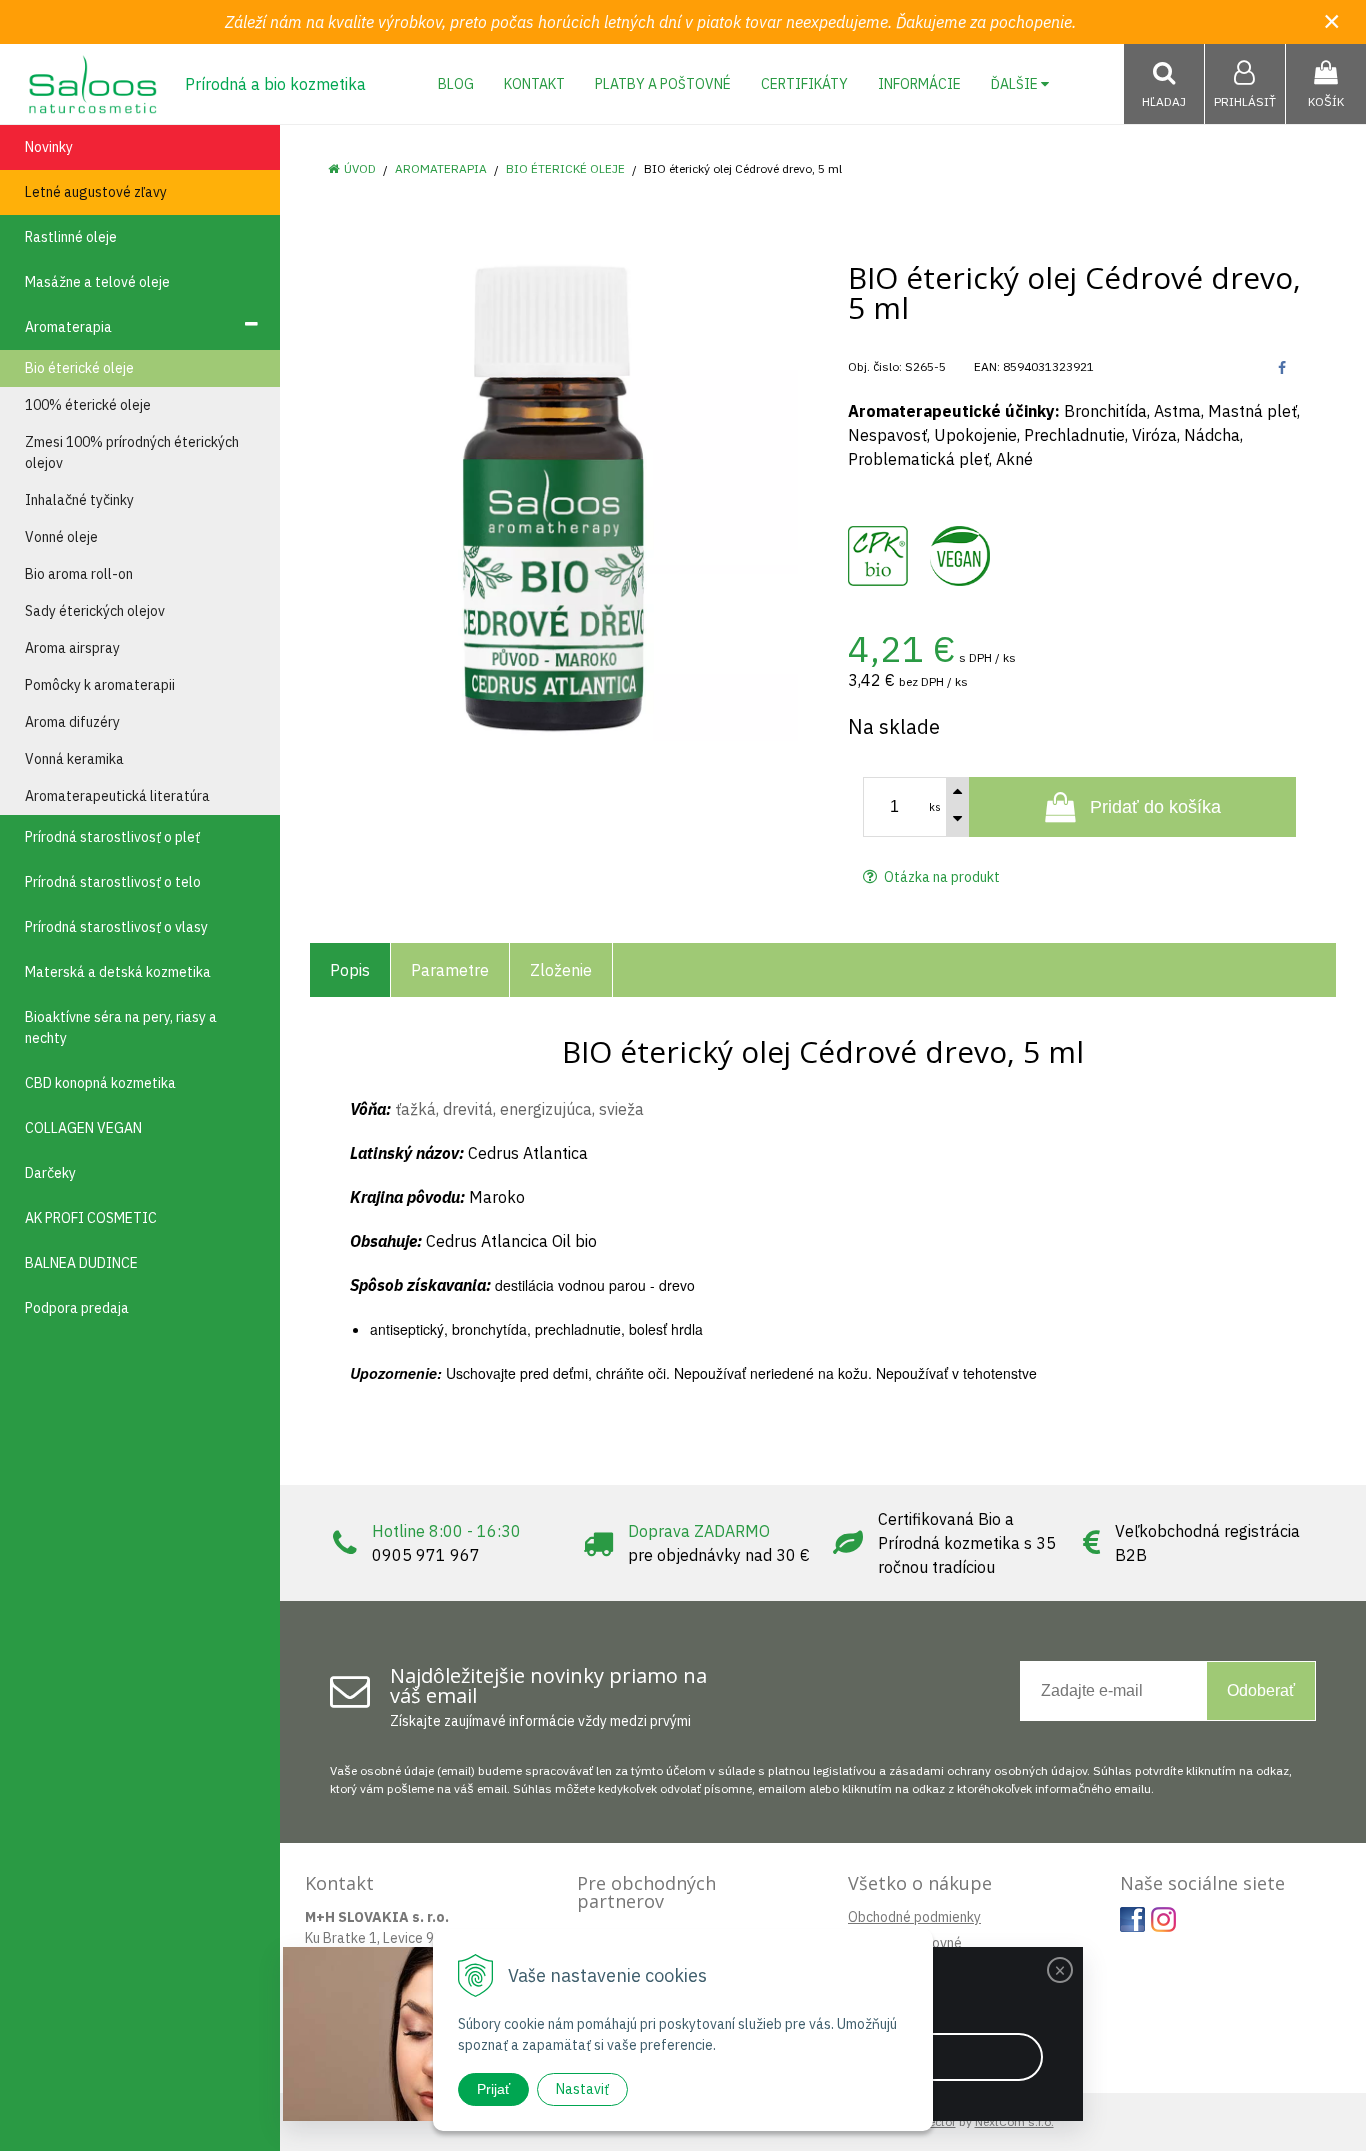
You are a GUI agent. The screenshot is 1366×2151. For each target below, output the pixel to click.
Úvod (360, 168)
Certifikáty (804, 84)
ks (935, 807)
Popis (350, 970)
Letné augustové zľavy (96, 192)
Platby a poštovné (663, 84)
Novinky (49, 147)
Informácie (919, 84)
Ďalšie (1016, 84)
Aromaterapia (441, 168)
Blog (456, 84)
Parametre (450, 970)
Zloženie (561, 970)
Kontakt (534, 84)
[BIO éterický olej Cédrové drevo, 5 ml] (554, 497)
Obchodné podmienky (914, 1917)
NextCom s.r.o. (1014, 2121)
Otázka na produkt (940, 877)
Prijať (493, 2089)
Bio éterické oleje (565, 168)
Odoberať (1261, 1690)
